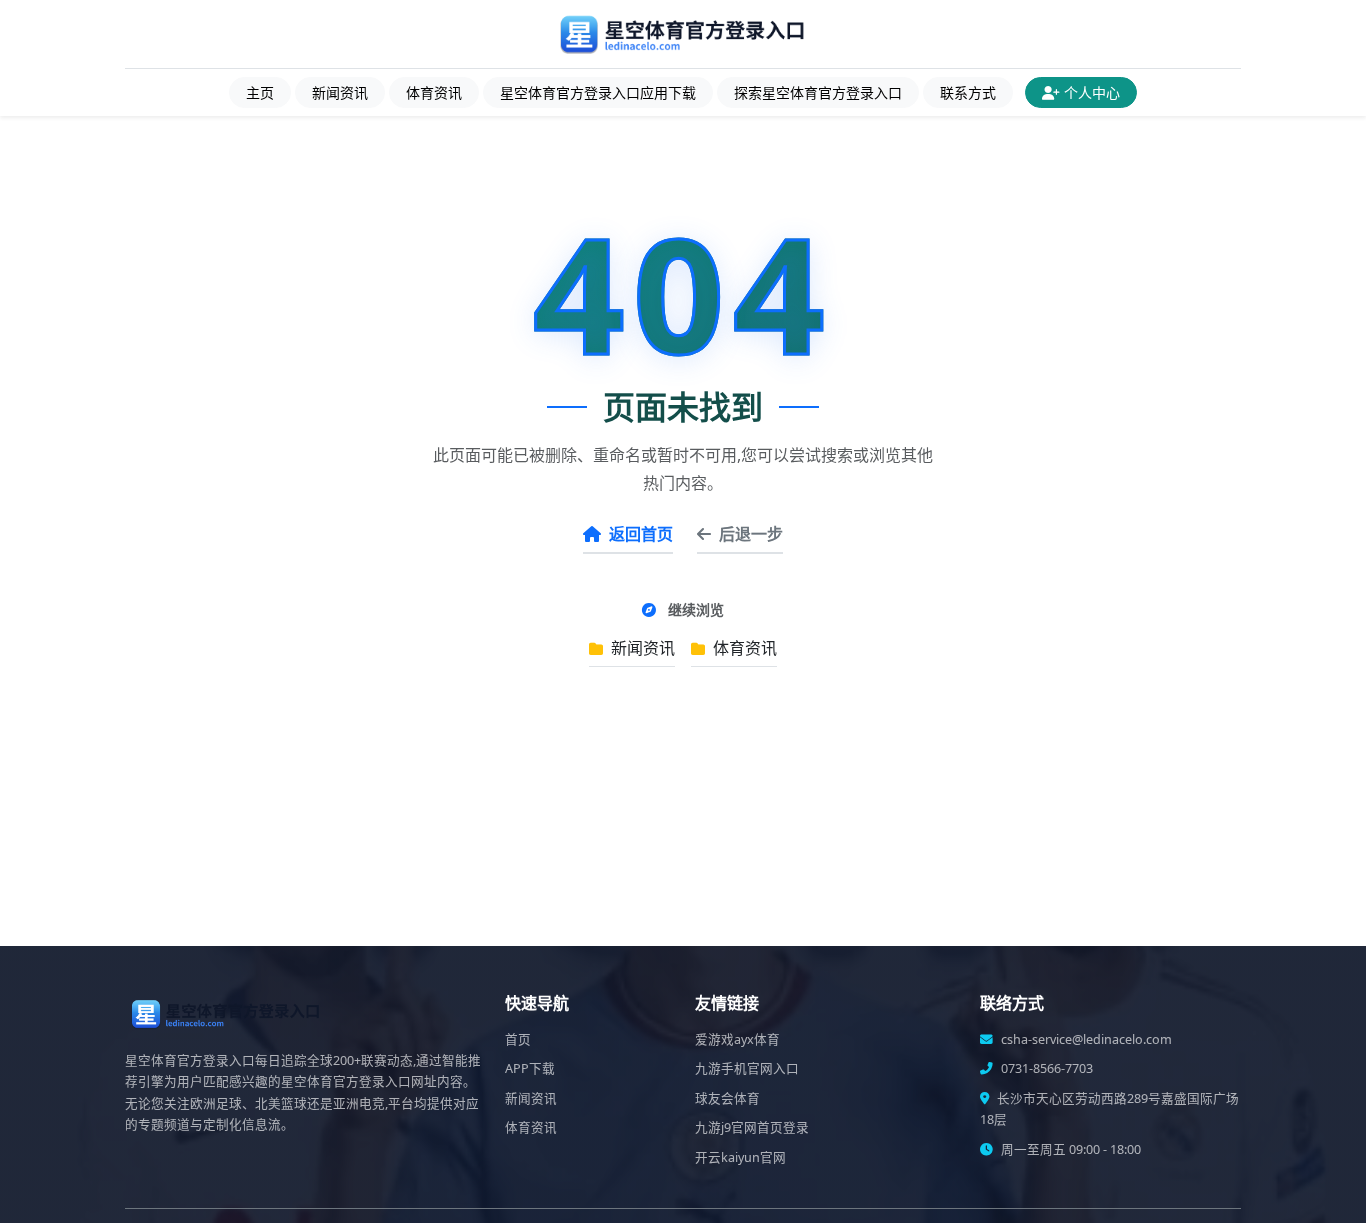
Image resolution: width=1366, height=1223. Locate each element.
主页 (260, 92)
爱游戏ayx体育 (737, 1039)
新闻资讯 (340, 92)
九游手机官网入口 (747, 1068)
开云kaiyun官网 (740, 1157)
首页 (518, 1039)
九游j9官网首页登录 (752, 1127)
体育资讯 (434, 92)
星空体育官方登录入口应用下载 (598, 92)
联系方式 (968, 92)
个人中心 (1092, 92)
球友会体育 (727, 1098)
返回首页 (641, 534)
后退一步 (751, 534)
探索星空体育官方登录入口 (818, 92)
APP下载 (530, 1068)
